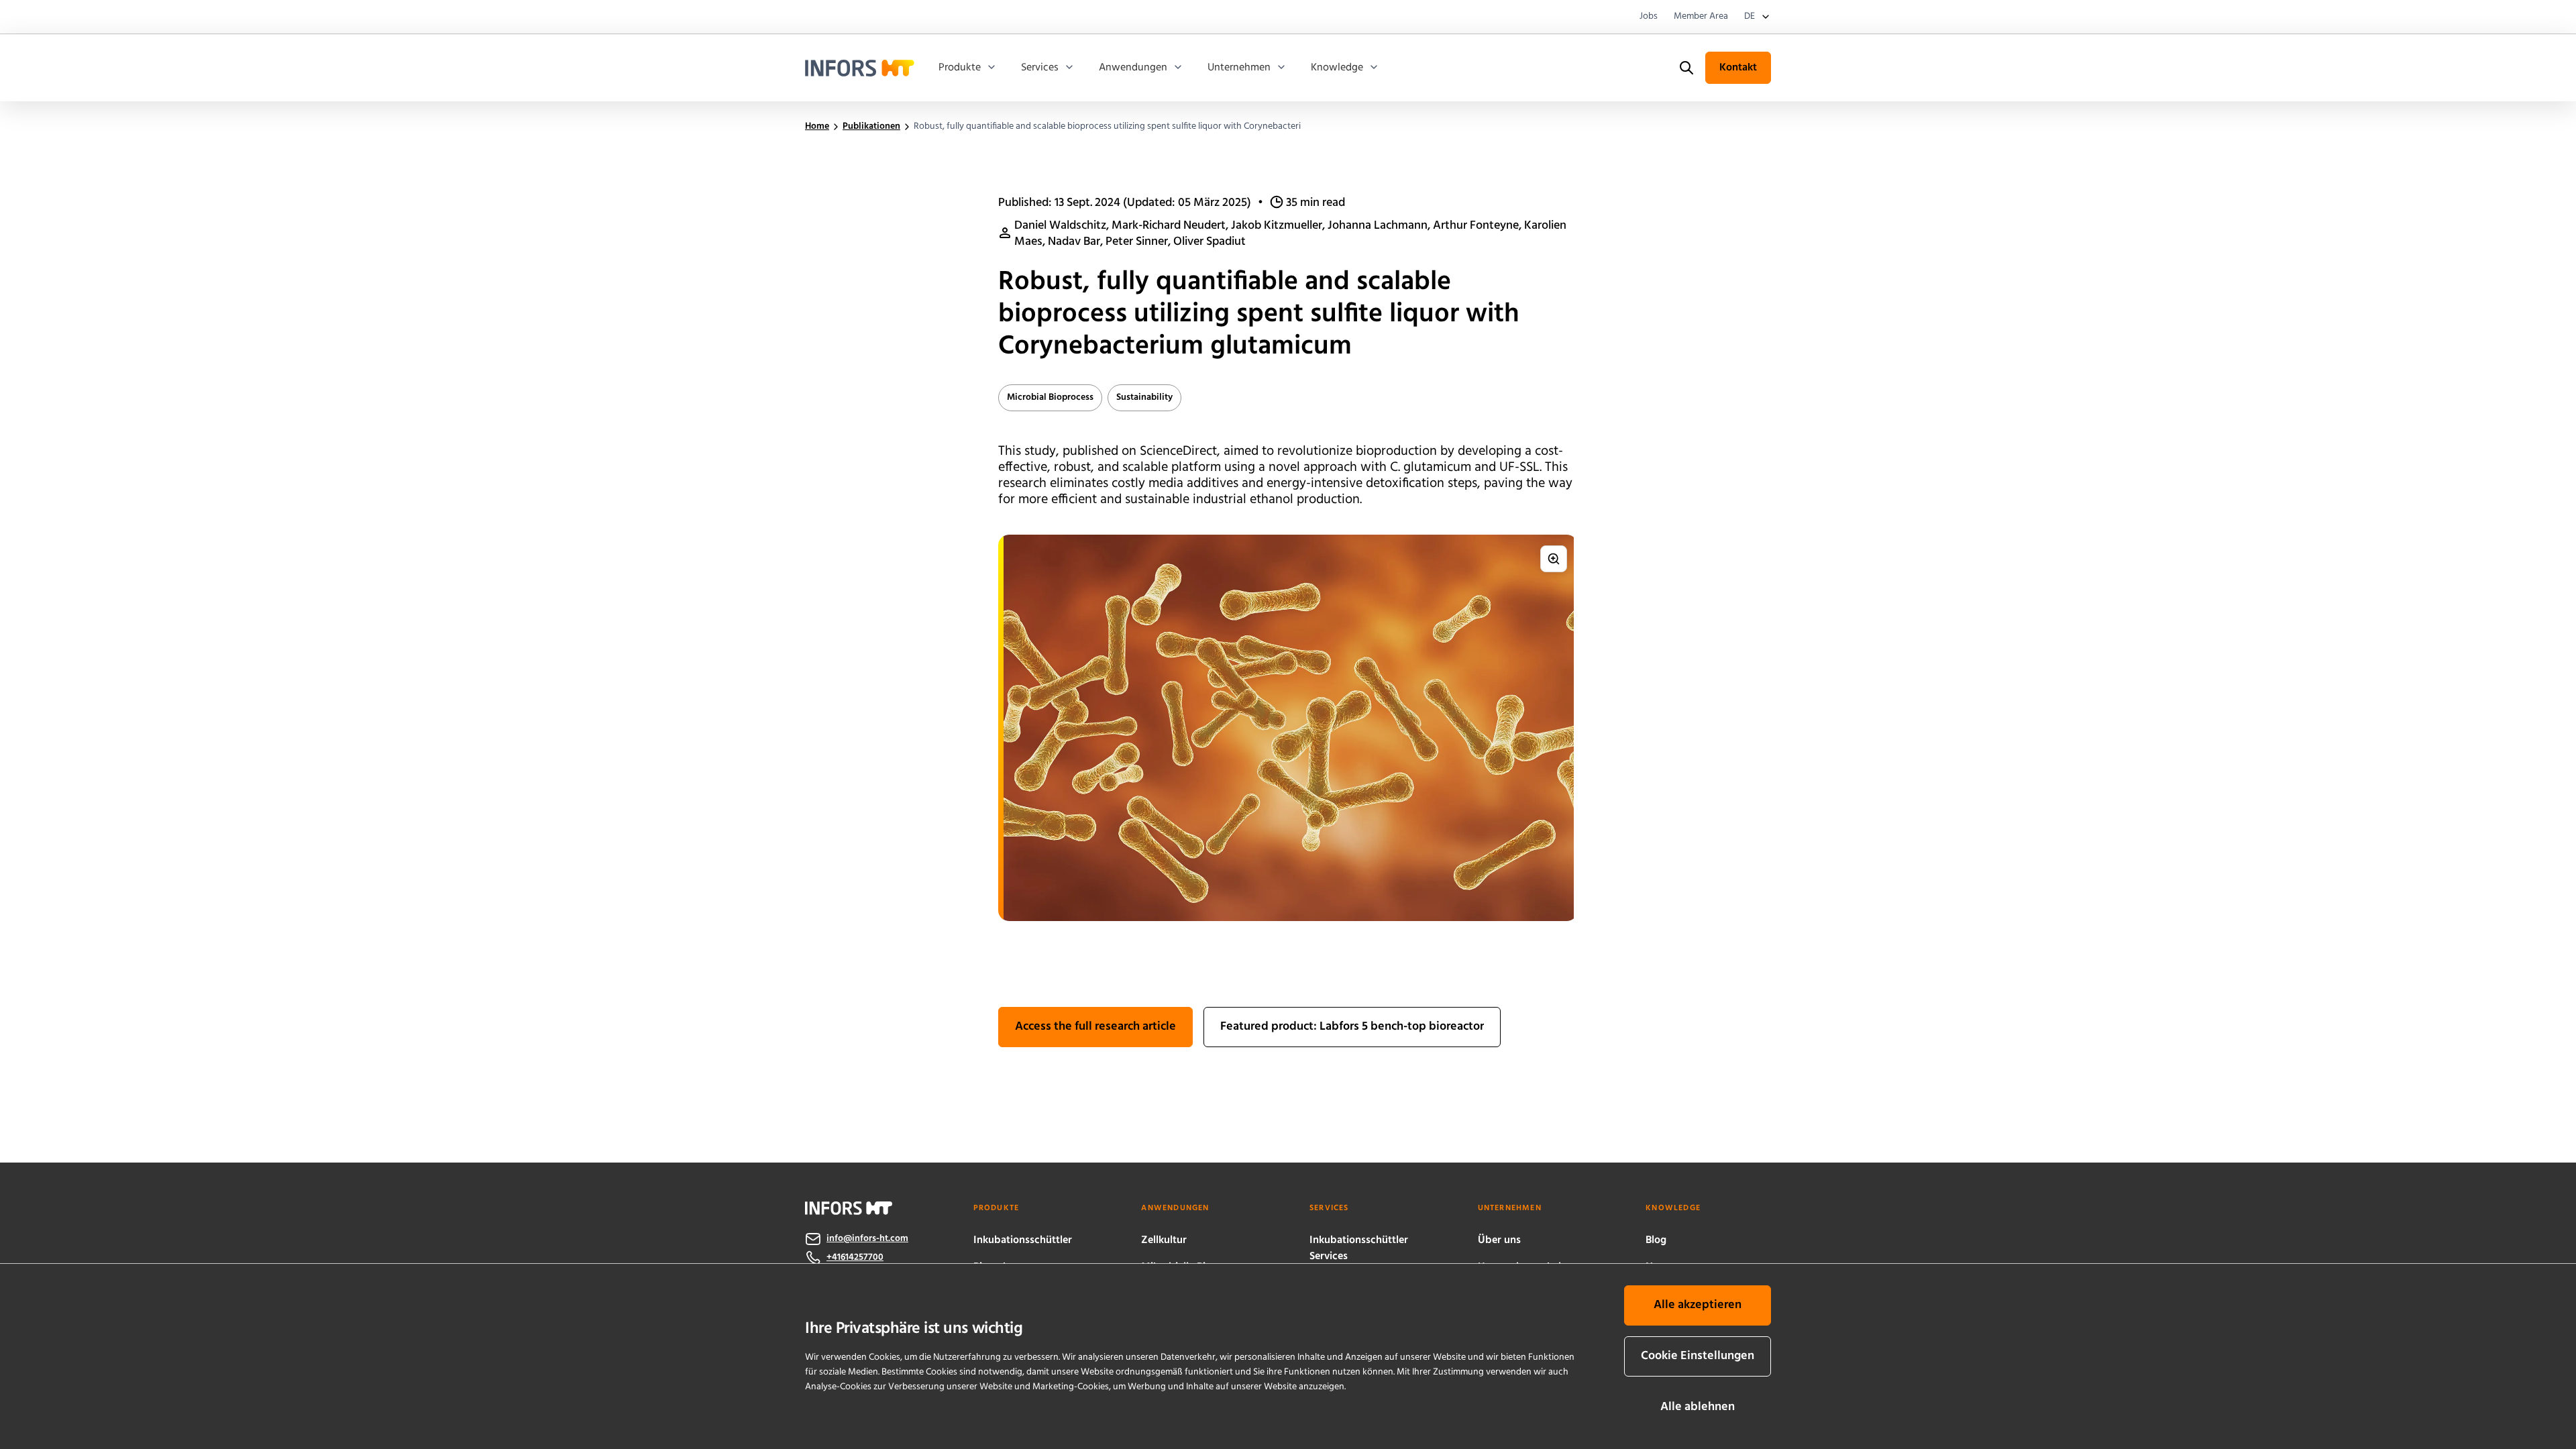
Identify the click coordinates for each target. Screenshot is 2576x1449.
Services (1040, 68)
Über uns (1499, 1240)
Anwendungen (1133, 68)
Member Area (1701, 17)
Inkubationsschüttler (1023, 1240)
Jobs (1649, 17)
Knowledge (1337, 68)
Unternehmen (1239, 68)
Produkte (960, 68)
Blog (1656, 1240)
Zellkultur (1164, 1240)
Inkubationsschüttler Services (1359, 1248)
